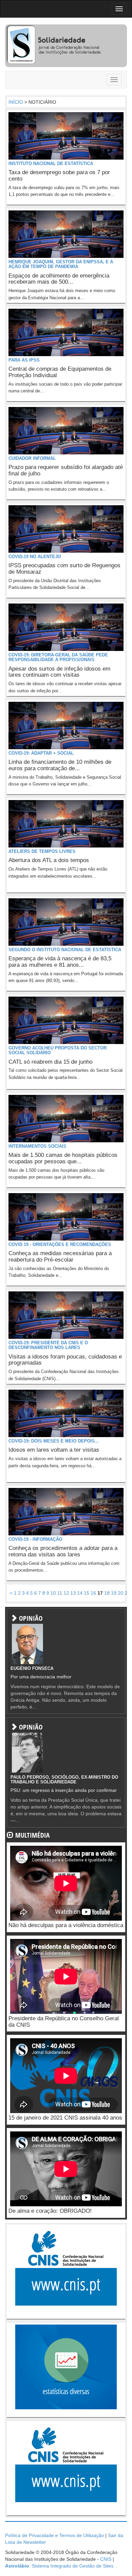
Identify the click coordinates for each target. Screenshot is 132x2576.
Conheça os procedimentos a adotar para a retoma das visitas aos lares (63, 1551)
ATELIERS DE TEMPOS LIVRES (42, 851)
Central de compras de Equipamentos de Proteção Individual (60, 372)
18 (107, 1593)
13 (73, 1593)
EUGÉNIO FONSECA (32, 1668)
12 (66, 1593)
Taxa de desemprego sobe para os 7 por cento (59, 176)
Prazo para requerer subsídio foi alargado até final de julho (66, 470)
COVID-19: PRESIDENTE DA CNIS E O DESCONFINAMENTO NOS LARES (48, 1345)
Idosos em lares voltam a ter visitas (54, 1450)
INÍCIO (16, 102)
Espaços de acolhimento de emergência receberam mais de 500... (59, 279)
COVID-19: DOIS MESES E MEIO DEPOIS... (54, 1441)
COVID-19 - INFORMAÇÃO (35, 1539)
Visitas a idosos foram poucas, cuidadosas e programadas (65, 1360)
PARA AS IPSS (24, 360)
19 (114, 1593)
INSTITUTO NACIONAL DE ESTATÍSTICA (51, 163)
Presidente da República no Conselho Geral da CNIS (64, 2022)
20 (120, 1593)
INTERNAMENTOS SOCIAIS (37, 1146)
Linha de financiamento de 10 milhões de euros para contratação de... (60, 765)
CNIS (106, 2559)
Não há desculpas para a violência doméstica (66, 1925)
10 (53, 1593)
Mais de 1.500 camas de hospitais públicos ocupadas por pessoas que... (63, 1158)
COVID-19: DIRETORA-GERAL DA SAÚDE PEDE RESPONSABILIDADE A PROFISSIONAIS (58, 657)
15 (87, 1593)
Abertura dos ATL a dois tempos (49, 860)
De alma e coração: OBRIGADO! (50, 2211)
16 (93, 1593)
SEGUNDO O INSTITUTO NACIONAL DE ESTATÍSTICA (65, 950)
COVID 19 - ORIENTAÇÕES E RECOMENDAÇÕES (60, 1244)
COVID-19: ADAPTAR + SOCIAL (41, 753)
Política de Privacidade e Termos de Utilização (54, 2535)
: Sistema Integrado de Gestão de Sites (59, 2566)
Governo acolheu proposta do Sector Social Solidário (58, 1050)
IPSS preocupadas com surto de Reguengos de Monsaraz (64, 569)
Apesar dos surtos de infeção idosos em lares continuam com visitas (59, 672)
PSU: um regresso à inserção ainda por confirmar (64, 1790)
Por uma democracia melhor (41, 1677)
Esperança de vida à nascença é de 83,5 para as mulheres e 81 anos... (60, 962)
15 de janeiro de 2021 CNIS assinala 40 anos (65, 2118)
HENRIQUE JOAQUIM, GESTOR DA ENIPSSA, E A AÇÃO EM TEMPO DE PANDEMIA (61, 264)
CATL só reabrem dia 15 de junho (50, 1062)
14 (80, 1593)
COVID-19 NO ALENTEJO (35, 557)
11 (60, 1593)
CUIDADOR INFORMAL (32, 458)
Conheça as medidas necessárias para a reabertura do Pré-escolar (60, 1256)
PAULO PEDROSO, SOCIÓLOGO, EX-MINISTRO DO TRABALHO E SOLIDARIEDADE (64, 1780)
